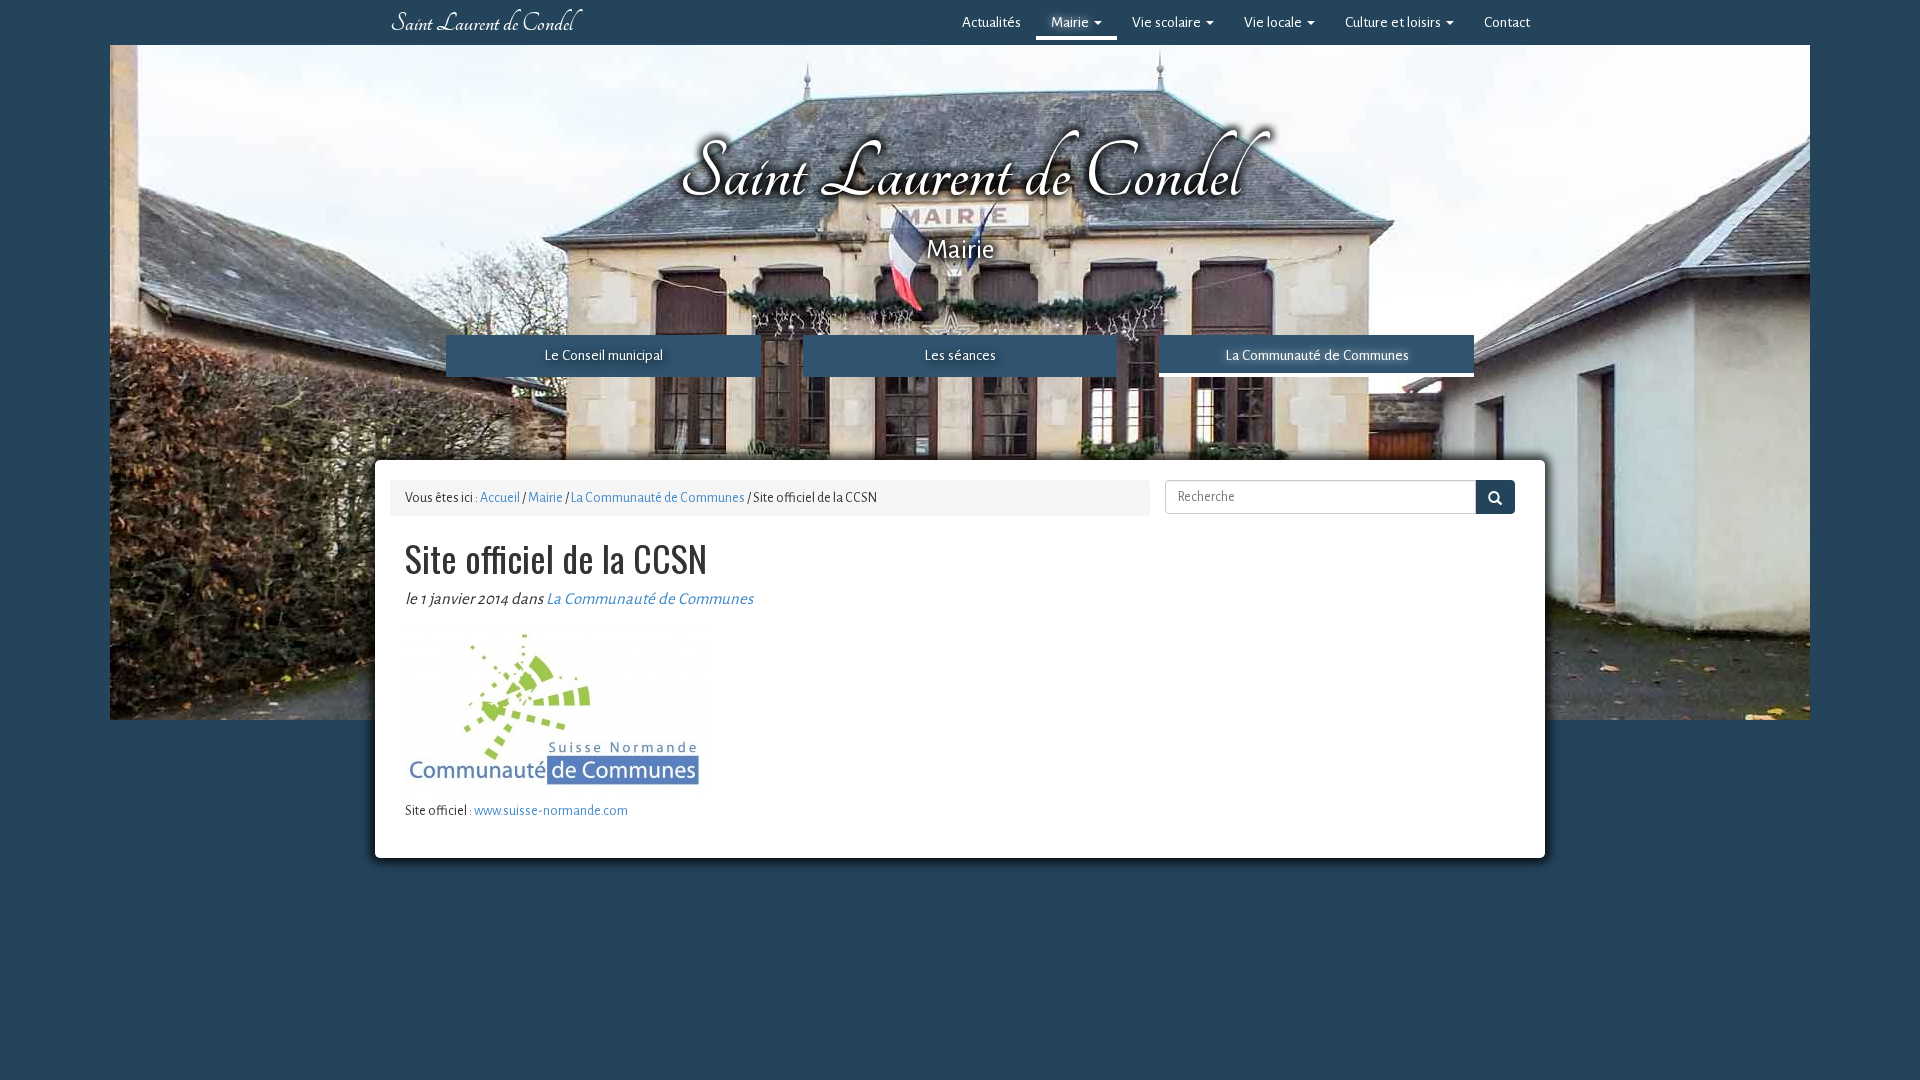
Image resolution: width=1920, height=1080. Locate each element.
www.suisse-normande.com (551, 811)
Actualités (991, 22)
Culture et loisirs (1394, 22)
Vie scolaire (1168, 22)
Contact (1507, 22)
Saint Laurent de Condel (481, 23)
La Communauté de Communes (1317, 355)
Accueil (500, 498)
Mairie (1071, 22)
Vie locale (1274, 22)
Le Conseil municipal (603, 355)
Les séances (960, 355)
